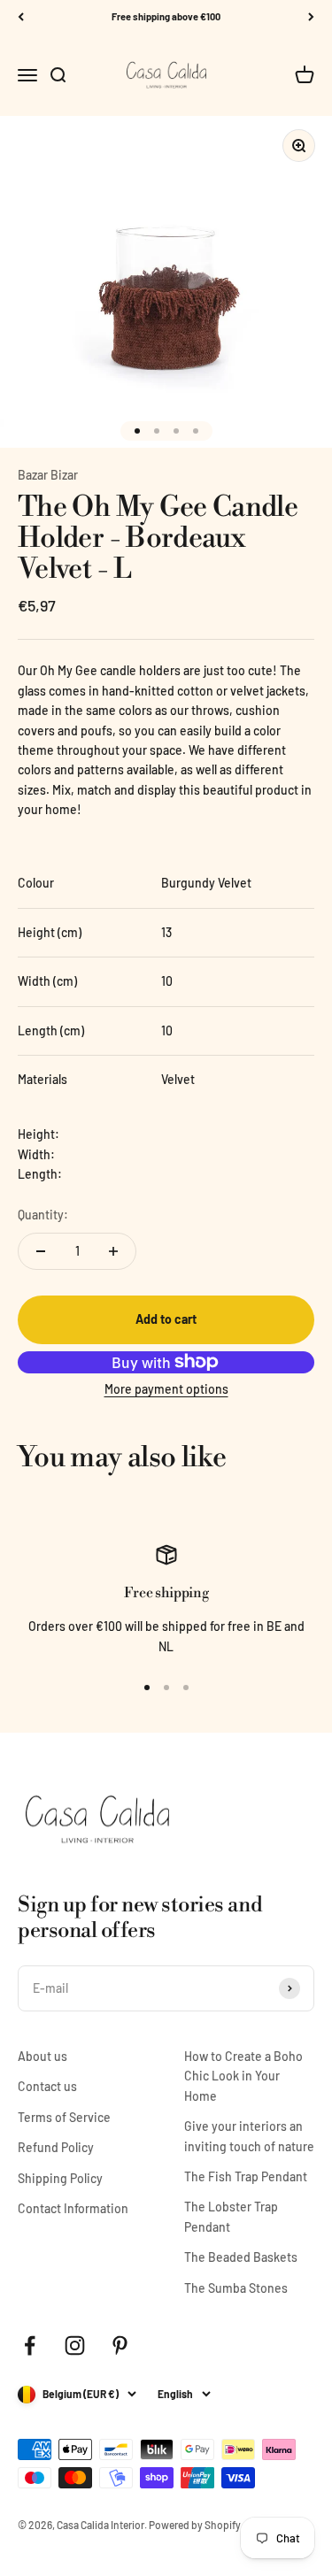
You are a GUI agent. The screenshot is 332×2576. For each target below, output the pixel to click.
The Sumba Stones (236, 2288)
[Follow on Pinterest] (120, 2345)
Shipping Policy (60, 2178)
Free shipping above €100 (166, 16)
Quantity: (43, 1215)
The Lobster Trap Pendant (231, 2216)
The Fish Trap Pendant (246, 2176)
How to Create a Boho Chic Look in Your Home (243, 2076)
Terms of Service (64, 2117)
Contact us (47, 2086)
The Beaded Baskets (241, 2257)
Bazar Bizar (48, 475)
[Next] (311, 17)
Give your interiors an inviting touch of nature (249, 2136)
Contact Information (73, 2208)
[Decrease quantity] (41, 1251)
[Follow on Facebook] (30, 2345)
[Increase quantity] (113, 1251)
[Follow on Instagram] (75, 2345)
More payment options (166, 1389)
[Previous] (21, 17)
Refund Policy (56, 2147)
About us (42, 2056)
